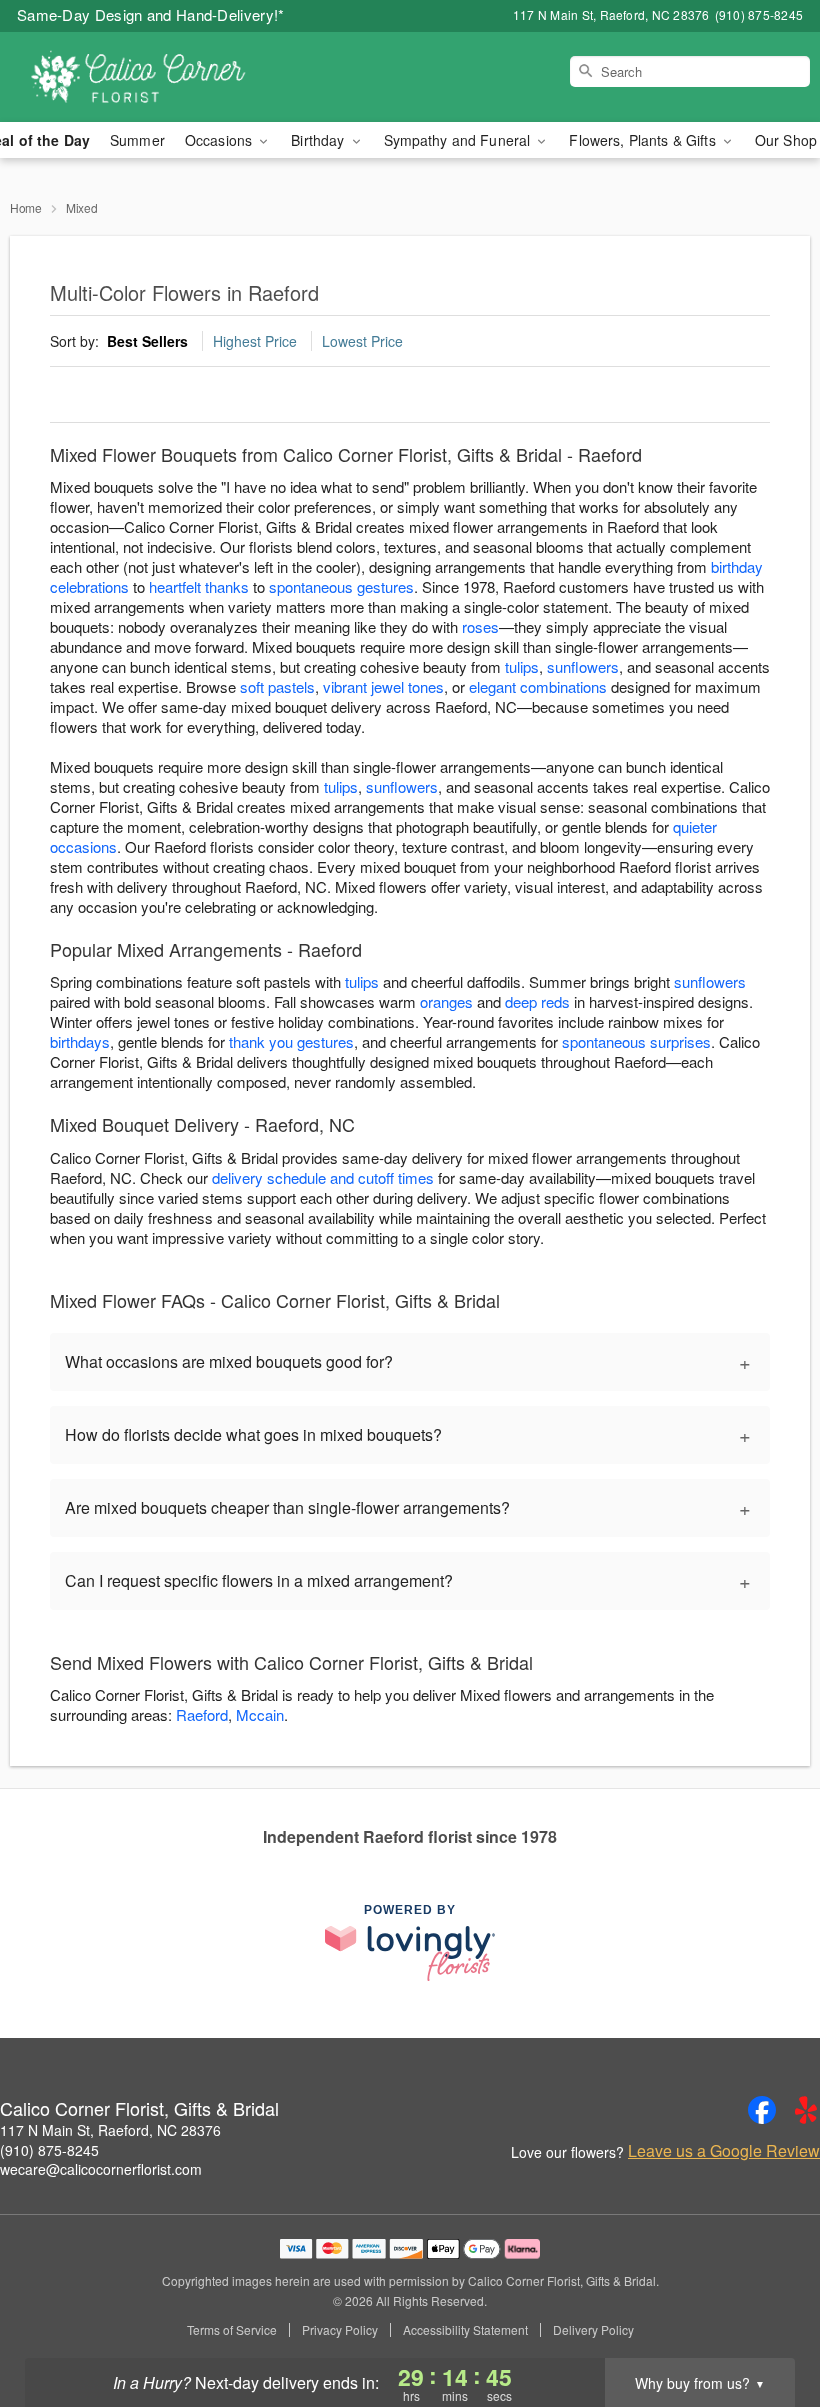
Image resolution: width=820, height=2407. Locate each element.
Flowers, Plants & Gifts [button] (644, 140)
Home (26, 207)
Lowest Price (362, 341)
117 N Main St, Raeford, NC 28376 (110, 2130)
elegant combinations (538, 686)
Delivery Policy (593, 2330)
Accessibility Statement (465, 2330)
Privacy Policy (340, 2330)
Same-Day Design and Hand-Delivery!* (151, 14)
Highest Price (255, 341)
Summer (137, 140)
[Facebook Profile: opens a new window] (762, 2110)
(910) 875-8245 (49, 2150)
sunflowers (583, 666)
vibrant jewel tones (383, 686)
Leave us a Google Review (724, 2151)
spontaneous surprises (636, 1041)
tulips (522, 666)
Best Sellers (147, 341)
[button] (767, 2322)
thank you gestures (291, 1041)
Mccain (260, 1714)
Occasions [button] (220, 140)
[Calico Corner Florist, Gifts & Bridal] (140, 77)
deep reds (537, 1001)
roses (480, 626)
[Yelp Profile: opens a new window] (806, 2110)
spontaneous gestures (341, 586)
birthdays (80, 1041)
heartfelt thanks (199, 586)
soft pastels (277, 686)
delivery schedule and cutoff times (323, 1177)
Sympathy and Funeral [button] (459, 140)
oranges (446, 1001)
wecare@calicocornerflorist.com (101, 2169)
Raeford (202, 1714)
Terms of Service (232, 2330)
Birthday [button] (319, 140)
